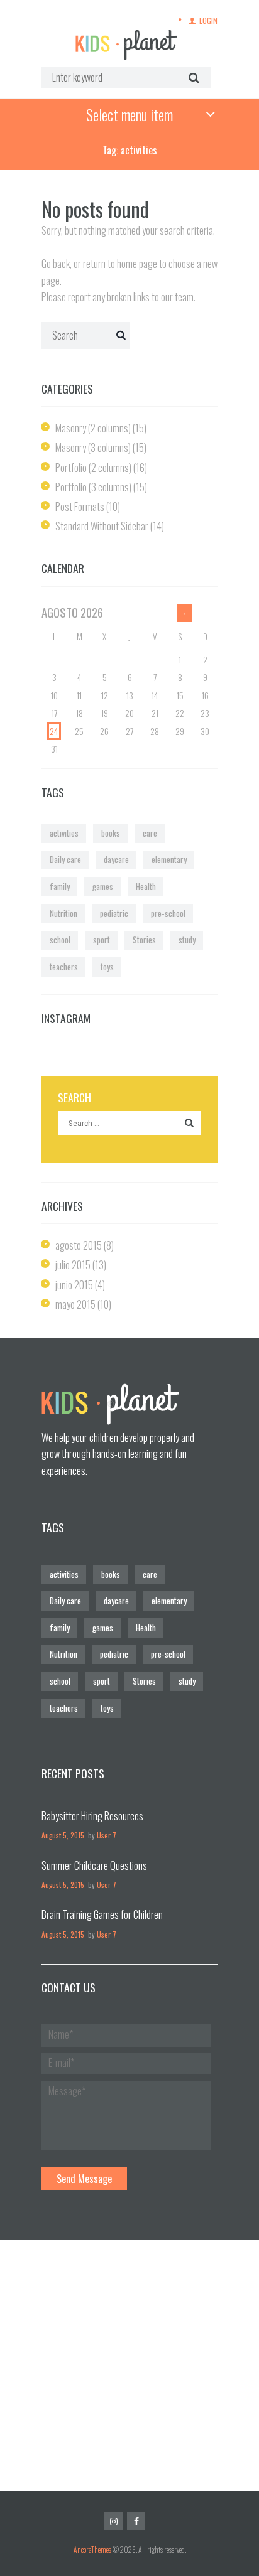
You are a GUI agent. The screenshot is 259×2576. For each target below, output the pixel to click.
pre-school (168, 913)
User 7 (107, 1835)
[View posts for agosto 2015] (184, 613)
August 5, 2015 (63, 1835)
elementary (169, 859)
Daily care (65, 859)
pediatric (114, 913)
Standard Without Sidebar (102, 526)
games (103, 886)
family (60, 886)
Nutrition (63, 913)
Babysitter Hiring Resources (92, 1816)
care (150, 833)
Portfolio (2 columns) (93, 468)
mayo (75, 1304)
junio (74, 1285)
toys (107, 967)
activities (64, 833)
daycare (116, 859)
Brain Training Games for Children (102, 1914)
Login (208, 20)
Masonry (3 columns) (93, 448)
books (111, 833)
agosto (79, 1245)
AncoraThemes (92, 2549)
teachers (64, 967)
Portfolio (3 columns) (93, 487)
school (60, 940)
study (187, 940)
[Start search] (192, 77)
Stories (144, 940)
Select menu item (129, 114)
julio (73, 1265)
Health (146, 886)
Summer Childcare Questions (94, 1865)
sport (102, 940)
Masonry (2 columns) (93, 428)
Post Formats (80, 507)
